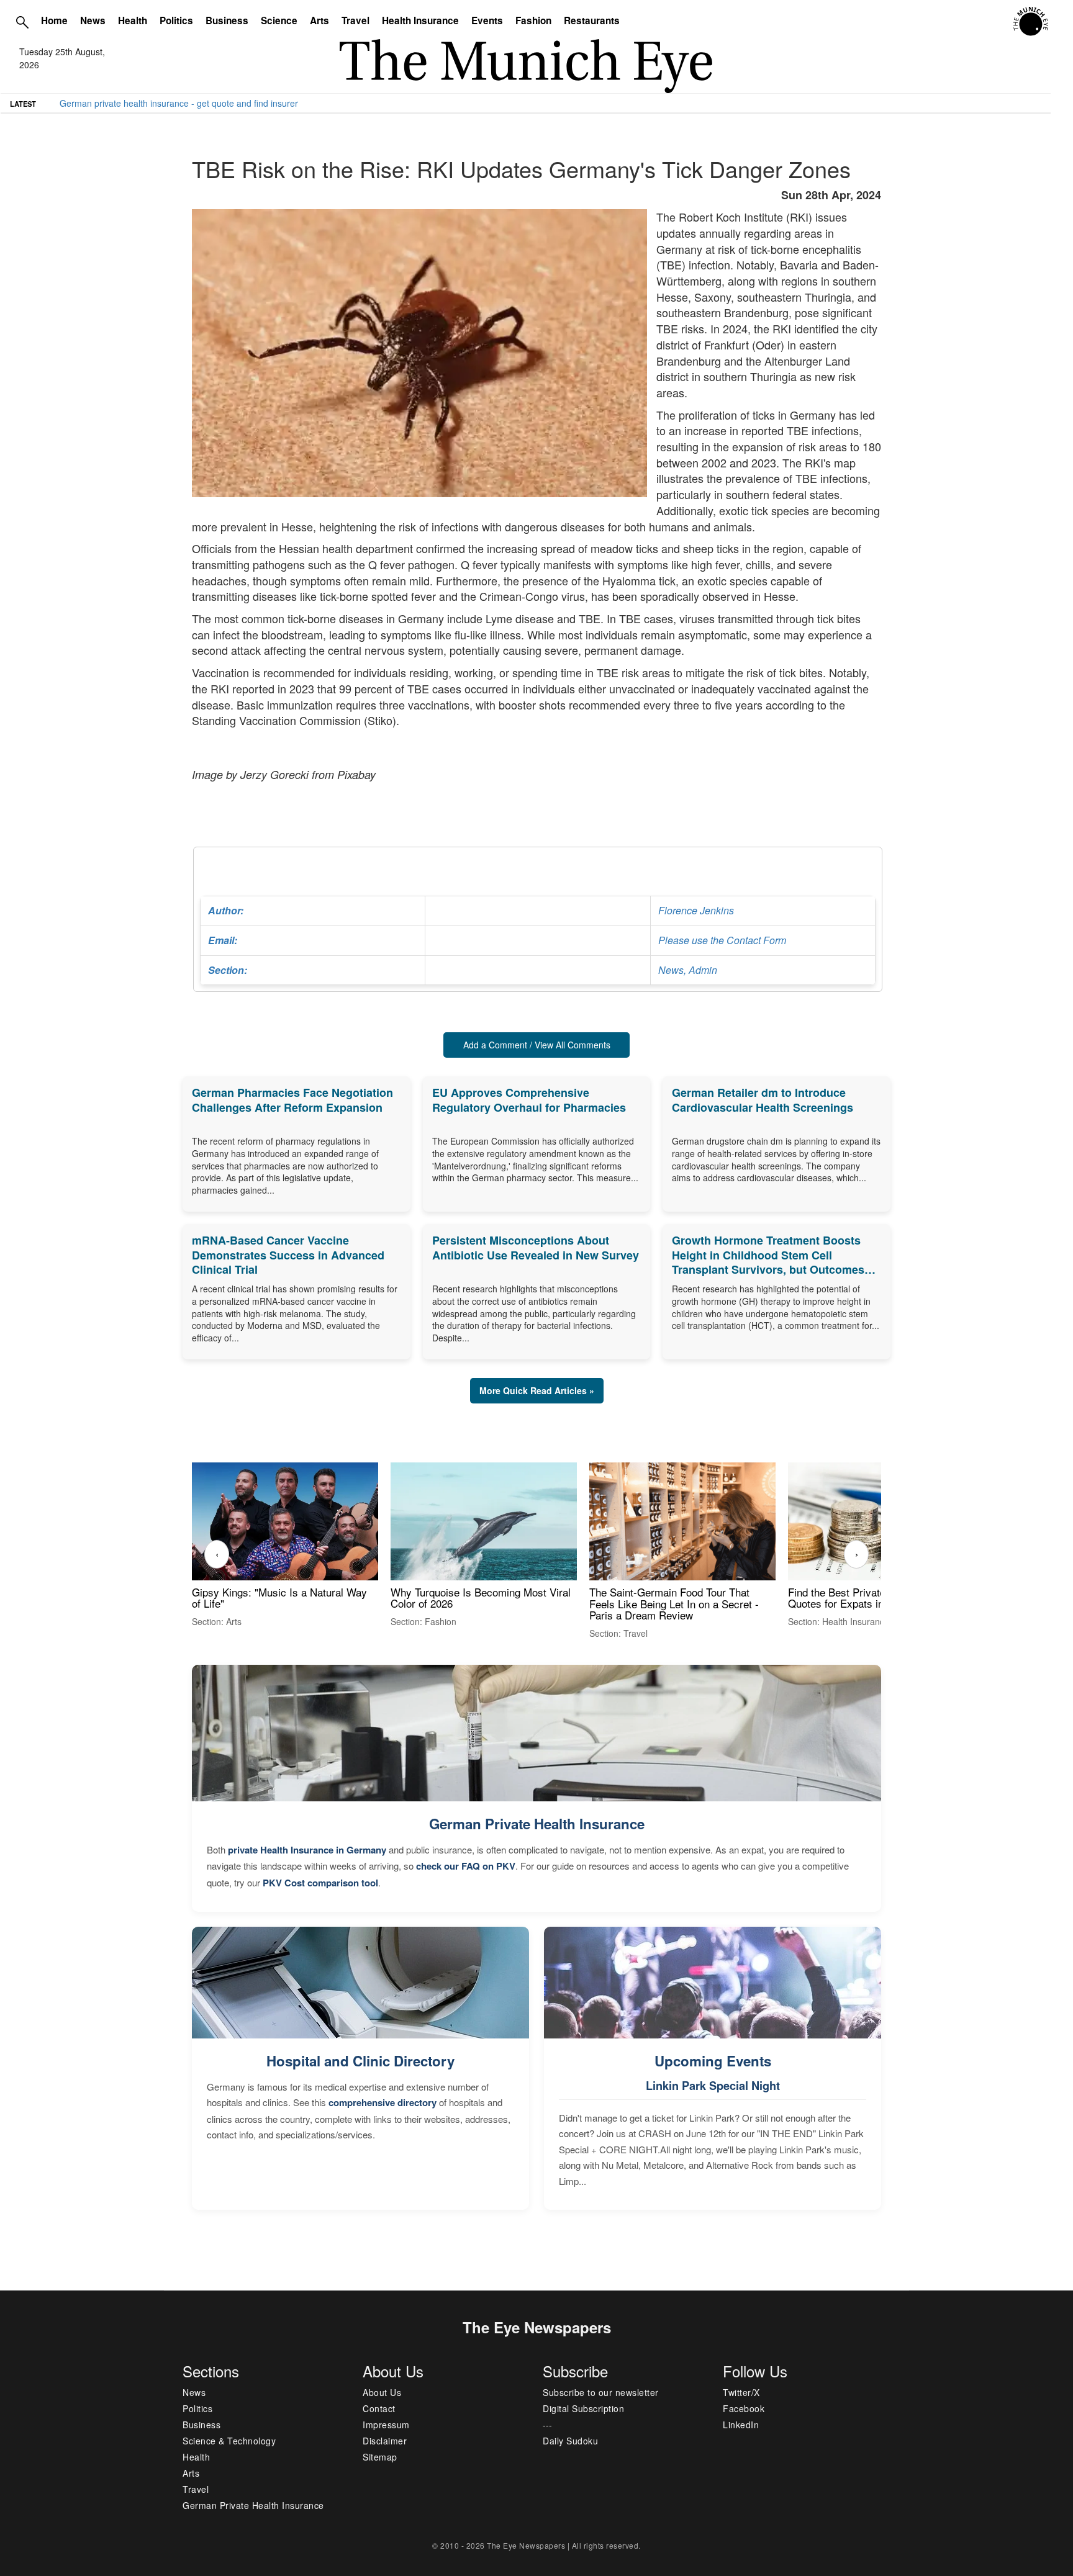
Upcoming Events (713, 2061)
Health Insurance (420, 20)
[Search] (22, 22)
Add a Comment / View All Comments (537, 1045)
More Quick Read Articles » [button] (537, 1390)
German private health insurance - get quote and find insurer (179, 103)
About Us (382, 2392)
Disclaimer (385, 2441)
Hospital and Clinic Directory (360, 2061)
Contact (379, 2408)
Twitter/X (741, 2392)
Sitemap (380, 2457)
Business (227, 20)
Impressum (386, 2425)
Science (279, 20)
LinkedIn (741, 2425)
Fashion (533, 20)
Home (54, 20)
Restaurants (592, 20)
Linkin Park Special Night (713, 2086)
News (93, 20)
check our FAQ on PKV (466, 1866)
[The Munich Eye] (1032, 22)
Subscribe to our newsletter (601, 2392)
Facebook (744, 2408)
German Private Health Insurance (537, 1824)
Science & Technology (229, 2441)
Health (133, 20)
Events (487, 20)
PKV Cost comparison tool (320, 1883)
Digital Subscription (583, 2408)
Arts (319, 20)
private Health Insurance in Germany (307, 1850)
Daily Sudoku (570, 2441)
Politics (176, 20)
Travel (355, 20)
